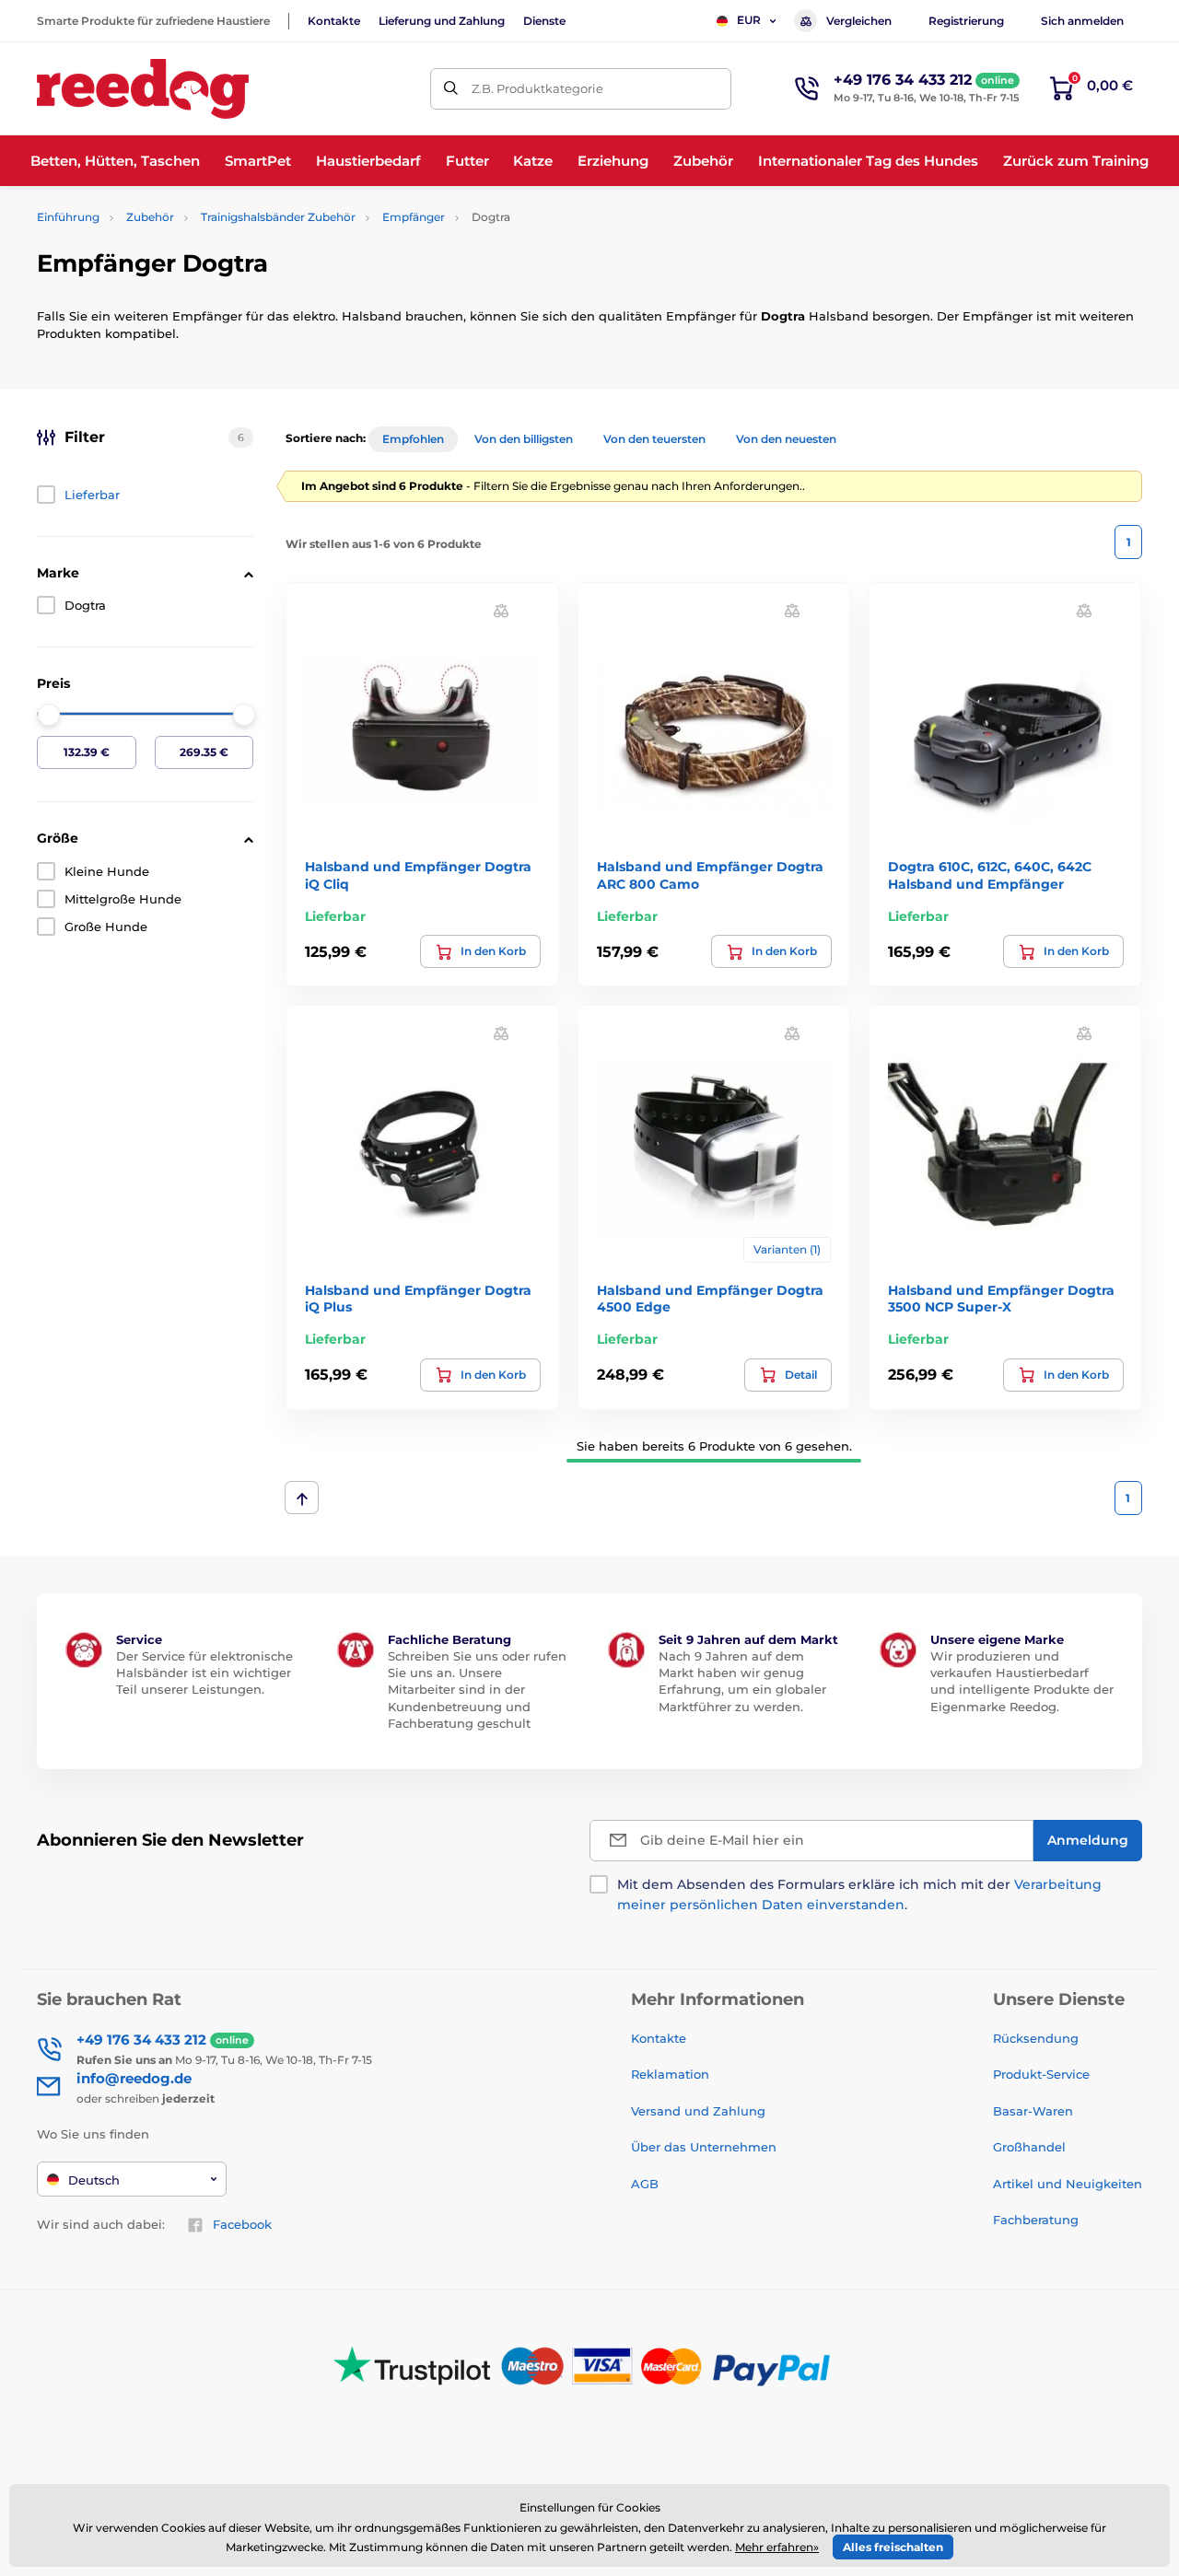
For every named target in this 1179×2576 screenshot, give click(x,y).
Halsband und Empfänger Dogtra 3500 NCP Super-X (1001, 1299)
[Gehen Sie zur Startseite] (143, 89)
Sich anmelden (1082, 21)
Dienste (544, 21)
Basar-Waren (1033, 2111)
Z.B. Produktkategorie (537, 88)
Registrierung (966, 21)
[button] (501, 610)
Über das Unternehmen (704, 2147)
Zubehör (150, 217)
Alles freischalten (893, 2547)
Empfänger (414, 217)
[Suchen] (451, 89)
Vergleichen (859, 21)
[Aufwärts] (302, 1498)
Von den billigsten (524, 439)
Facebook (242, 2224)
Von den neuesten (786, 439)
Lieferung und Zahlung (442, 21)
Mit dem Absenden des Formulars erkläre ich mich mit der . (859, 1894)
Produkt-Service (1041, 2074)
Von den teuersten (654, 439)
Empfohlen (413, 439)
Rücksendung (1036, 2038)
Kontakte (334, 21)
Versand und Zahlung (698, 2111)
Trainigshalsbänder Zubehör (278, 217)
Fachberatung (1036, 2220)
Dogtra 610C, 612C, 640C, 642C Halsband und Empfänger (990, 875)
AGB (645, 2184)
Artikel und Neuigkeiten (1068, 2184)
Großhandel (1029, 2147)
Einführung (68, 217)
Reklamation (670, 2074)
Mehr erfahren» (777, 2547)
